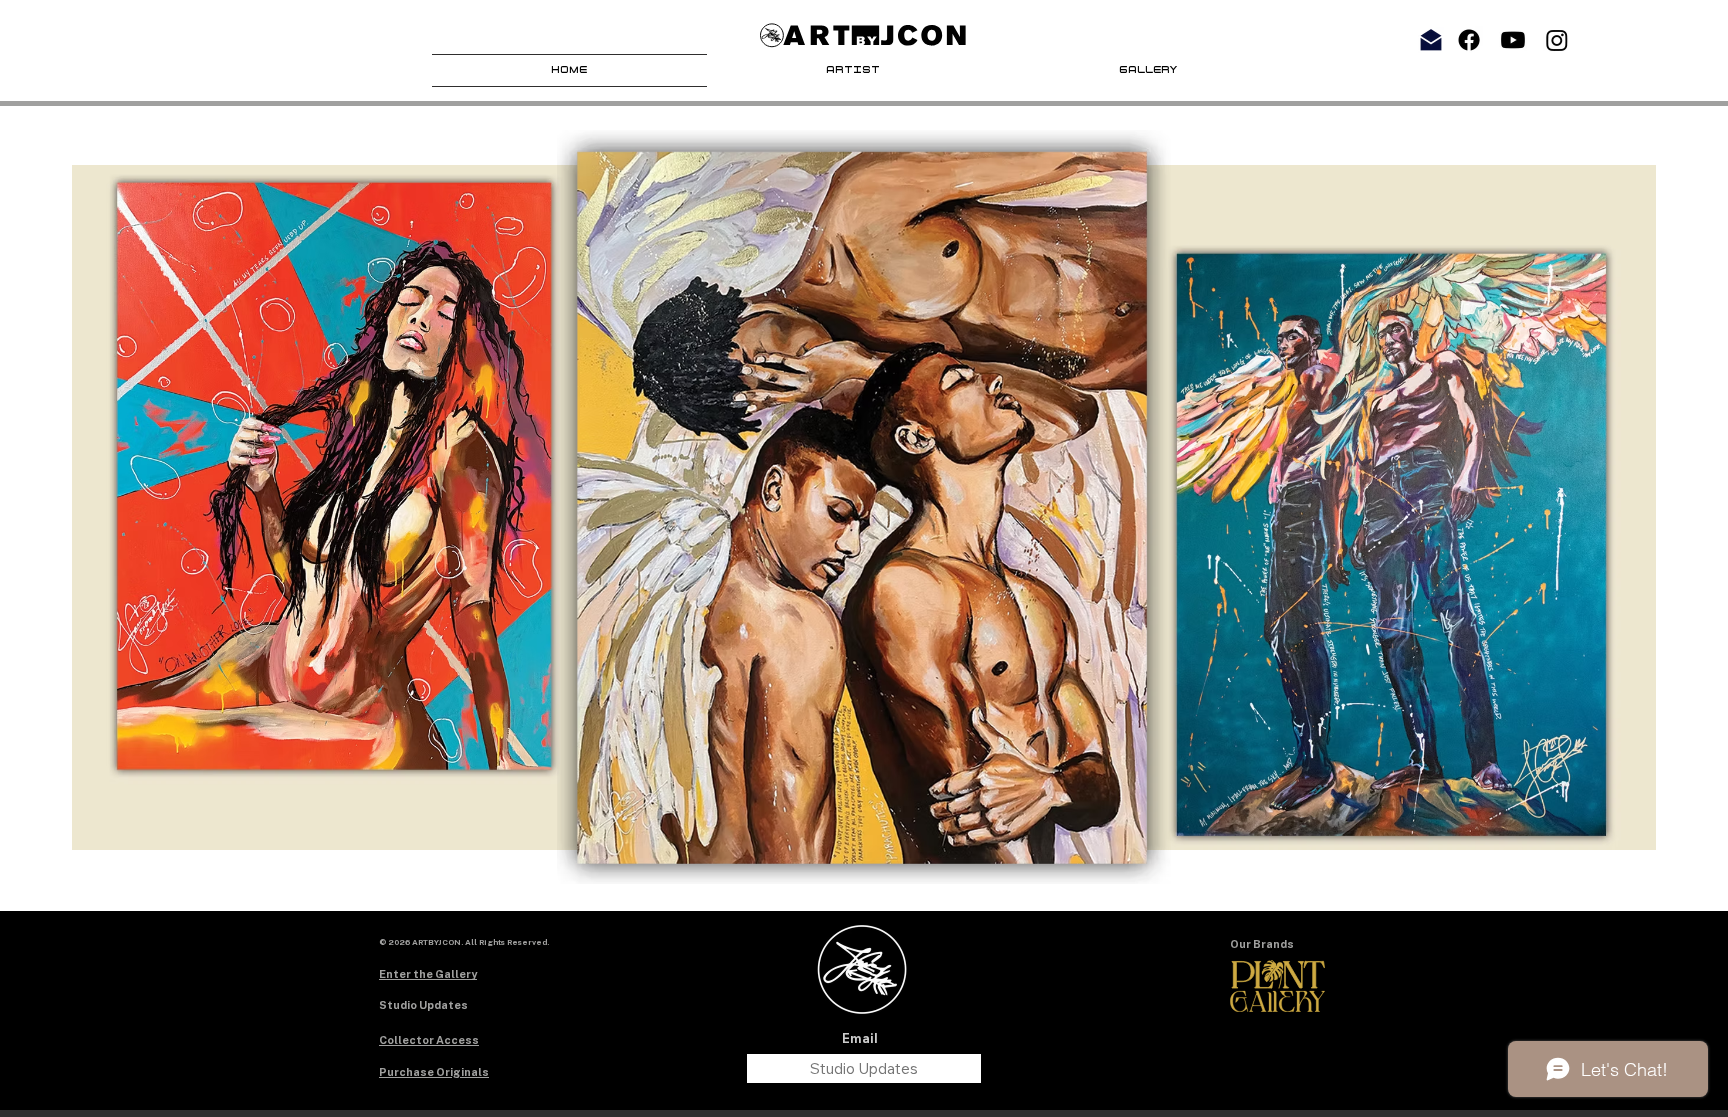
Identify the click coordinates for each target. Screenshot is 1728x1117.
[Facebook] (1469, 40)
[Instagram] (1557, 40)
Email (860, 1038)
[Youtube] (1513, 40)
